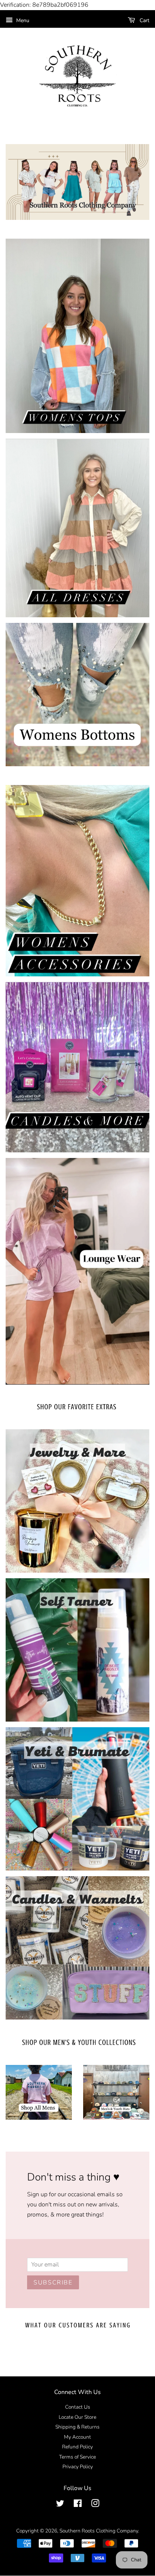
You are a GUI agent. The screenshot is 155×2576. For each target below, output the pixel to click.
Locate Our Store (77, 2417)
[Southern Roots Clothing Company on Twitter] (60, 2505)
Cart (144, 20)
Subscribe (53, 2283)
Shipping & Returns (77, 2427)
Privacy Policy (78, 2467)
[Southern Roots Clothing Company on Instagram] (95, 2505)
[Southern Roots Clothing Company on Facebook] (78, 2505)
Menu (22, 20)
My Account (77, 2437)
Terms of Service (77, 2457)
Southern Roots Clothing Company (99, 2531)
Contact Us (78, 2407)
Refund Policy (77, 2447)
